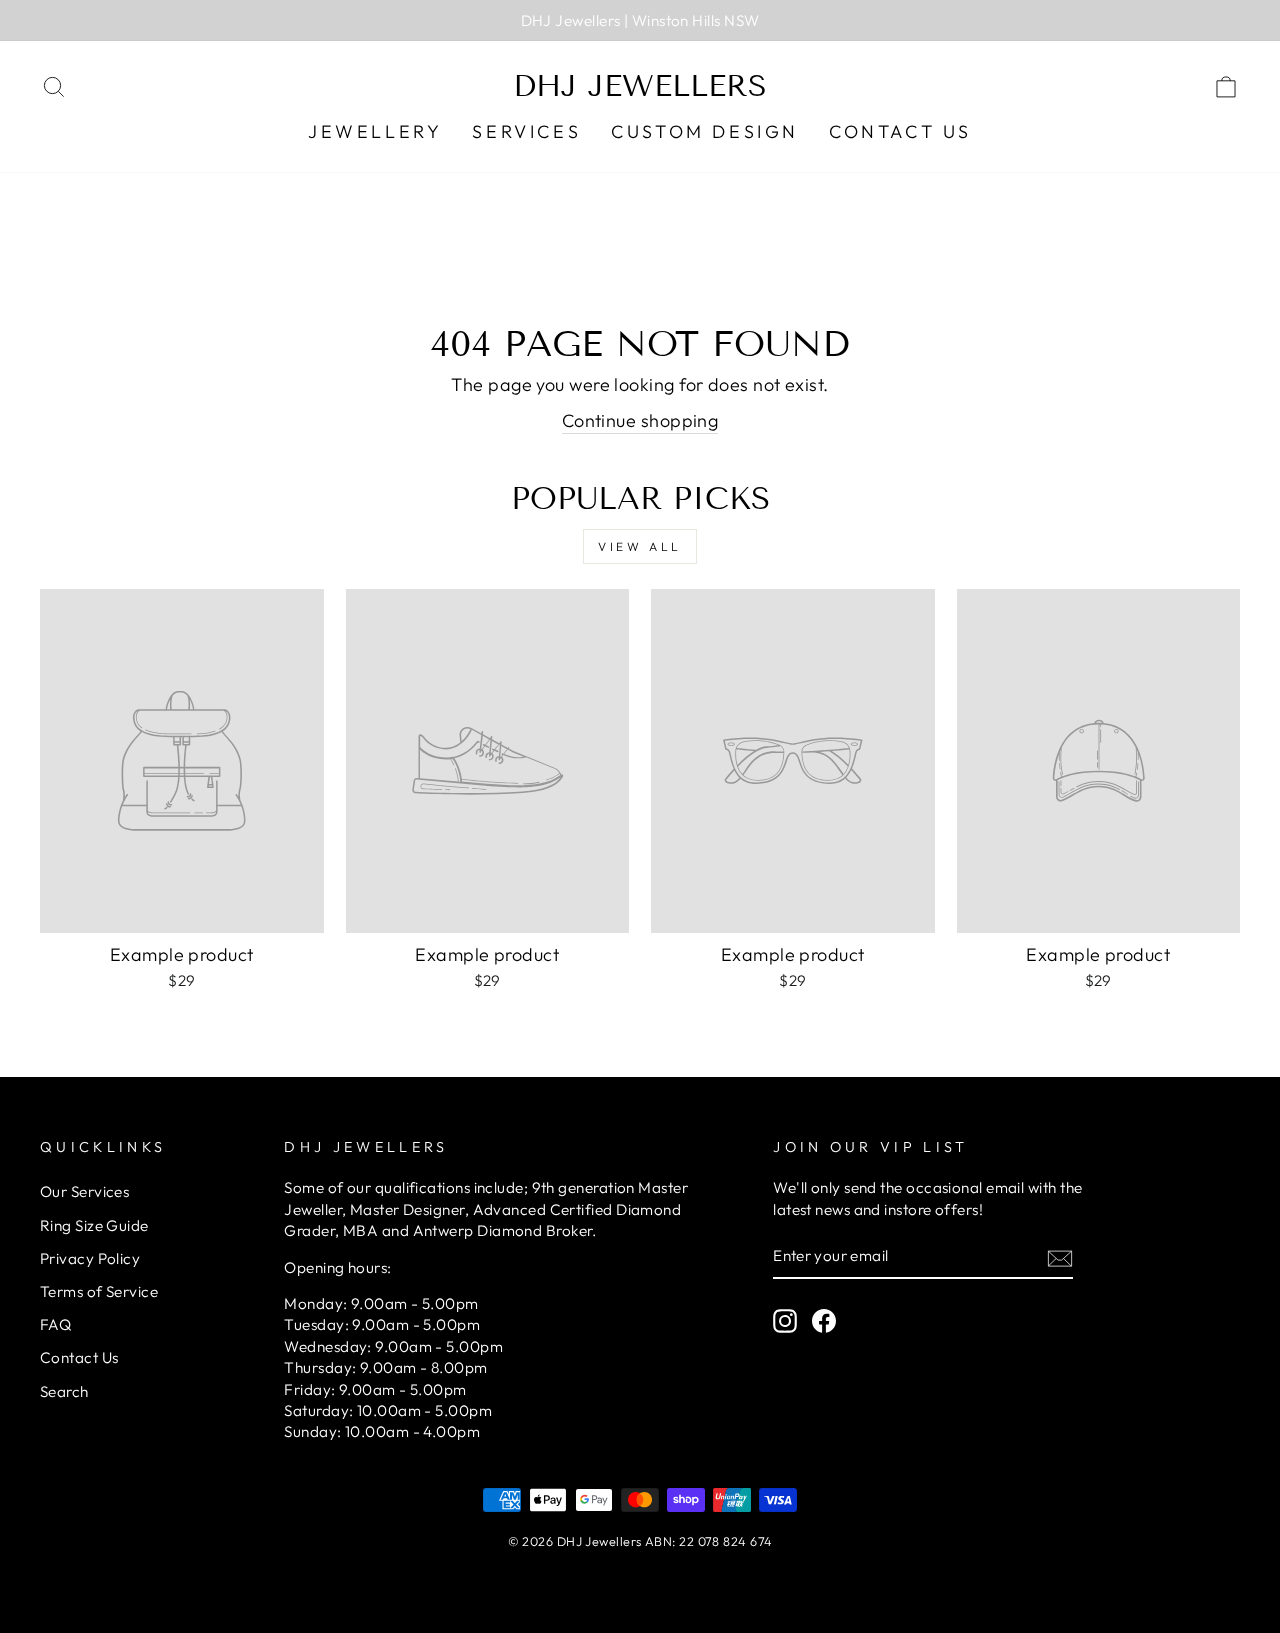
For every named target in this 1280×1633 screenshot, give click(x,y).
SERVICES (526, 131)
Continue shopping (640, 420)
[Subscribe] (1060, 1256)
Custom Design (705, 131)
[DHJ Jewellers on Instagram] (785, 1321)
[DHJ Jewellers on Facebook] (824, 1321)
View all (640, 546)
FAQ (55, 1324)
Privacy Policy (90, 1258)
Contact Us (900, 131)
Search (64, 1391)
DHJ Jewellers (640, 86)
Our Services (84, 1191)
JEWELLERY (375, 131)
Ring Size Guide (94, 1225)
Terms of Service (99, 1291)
